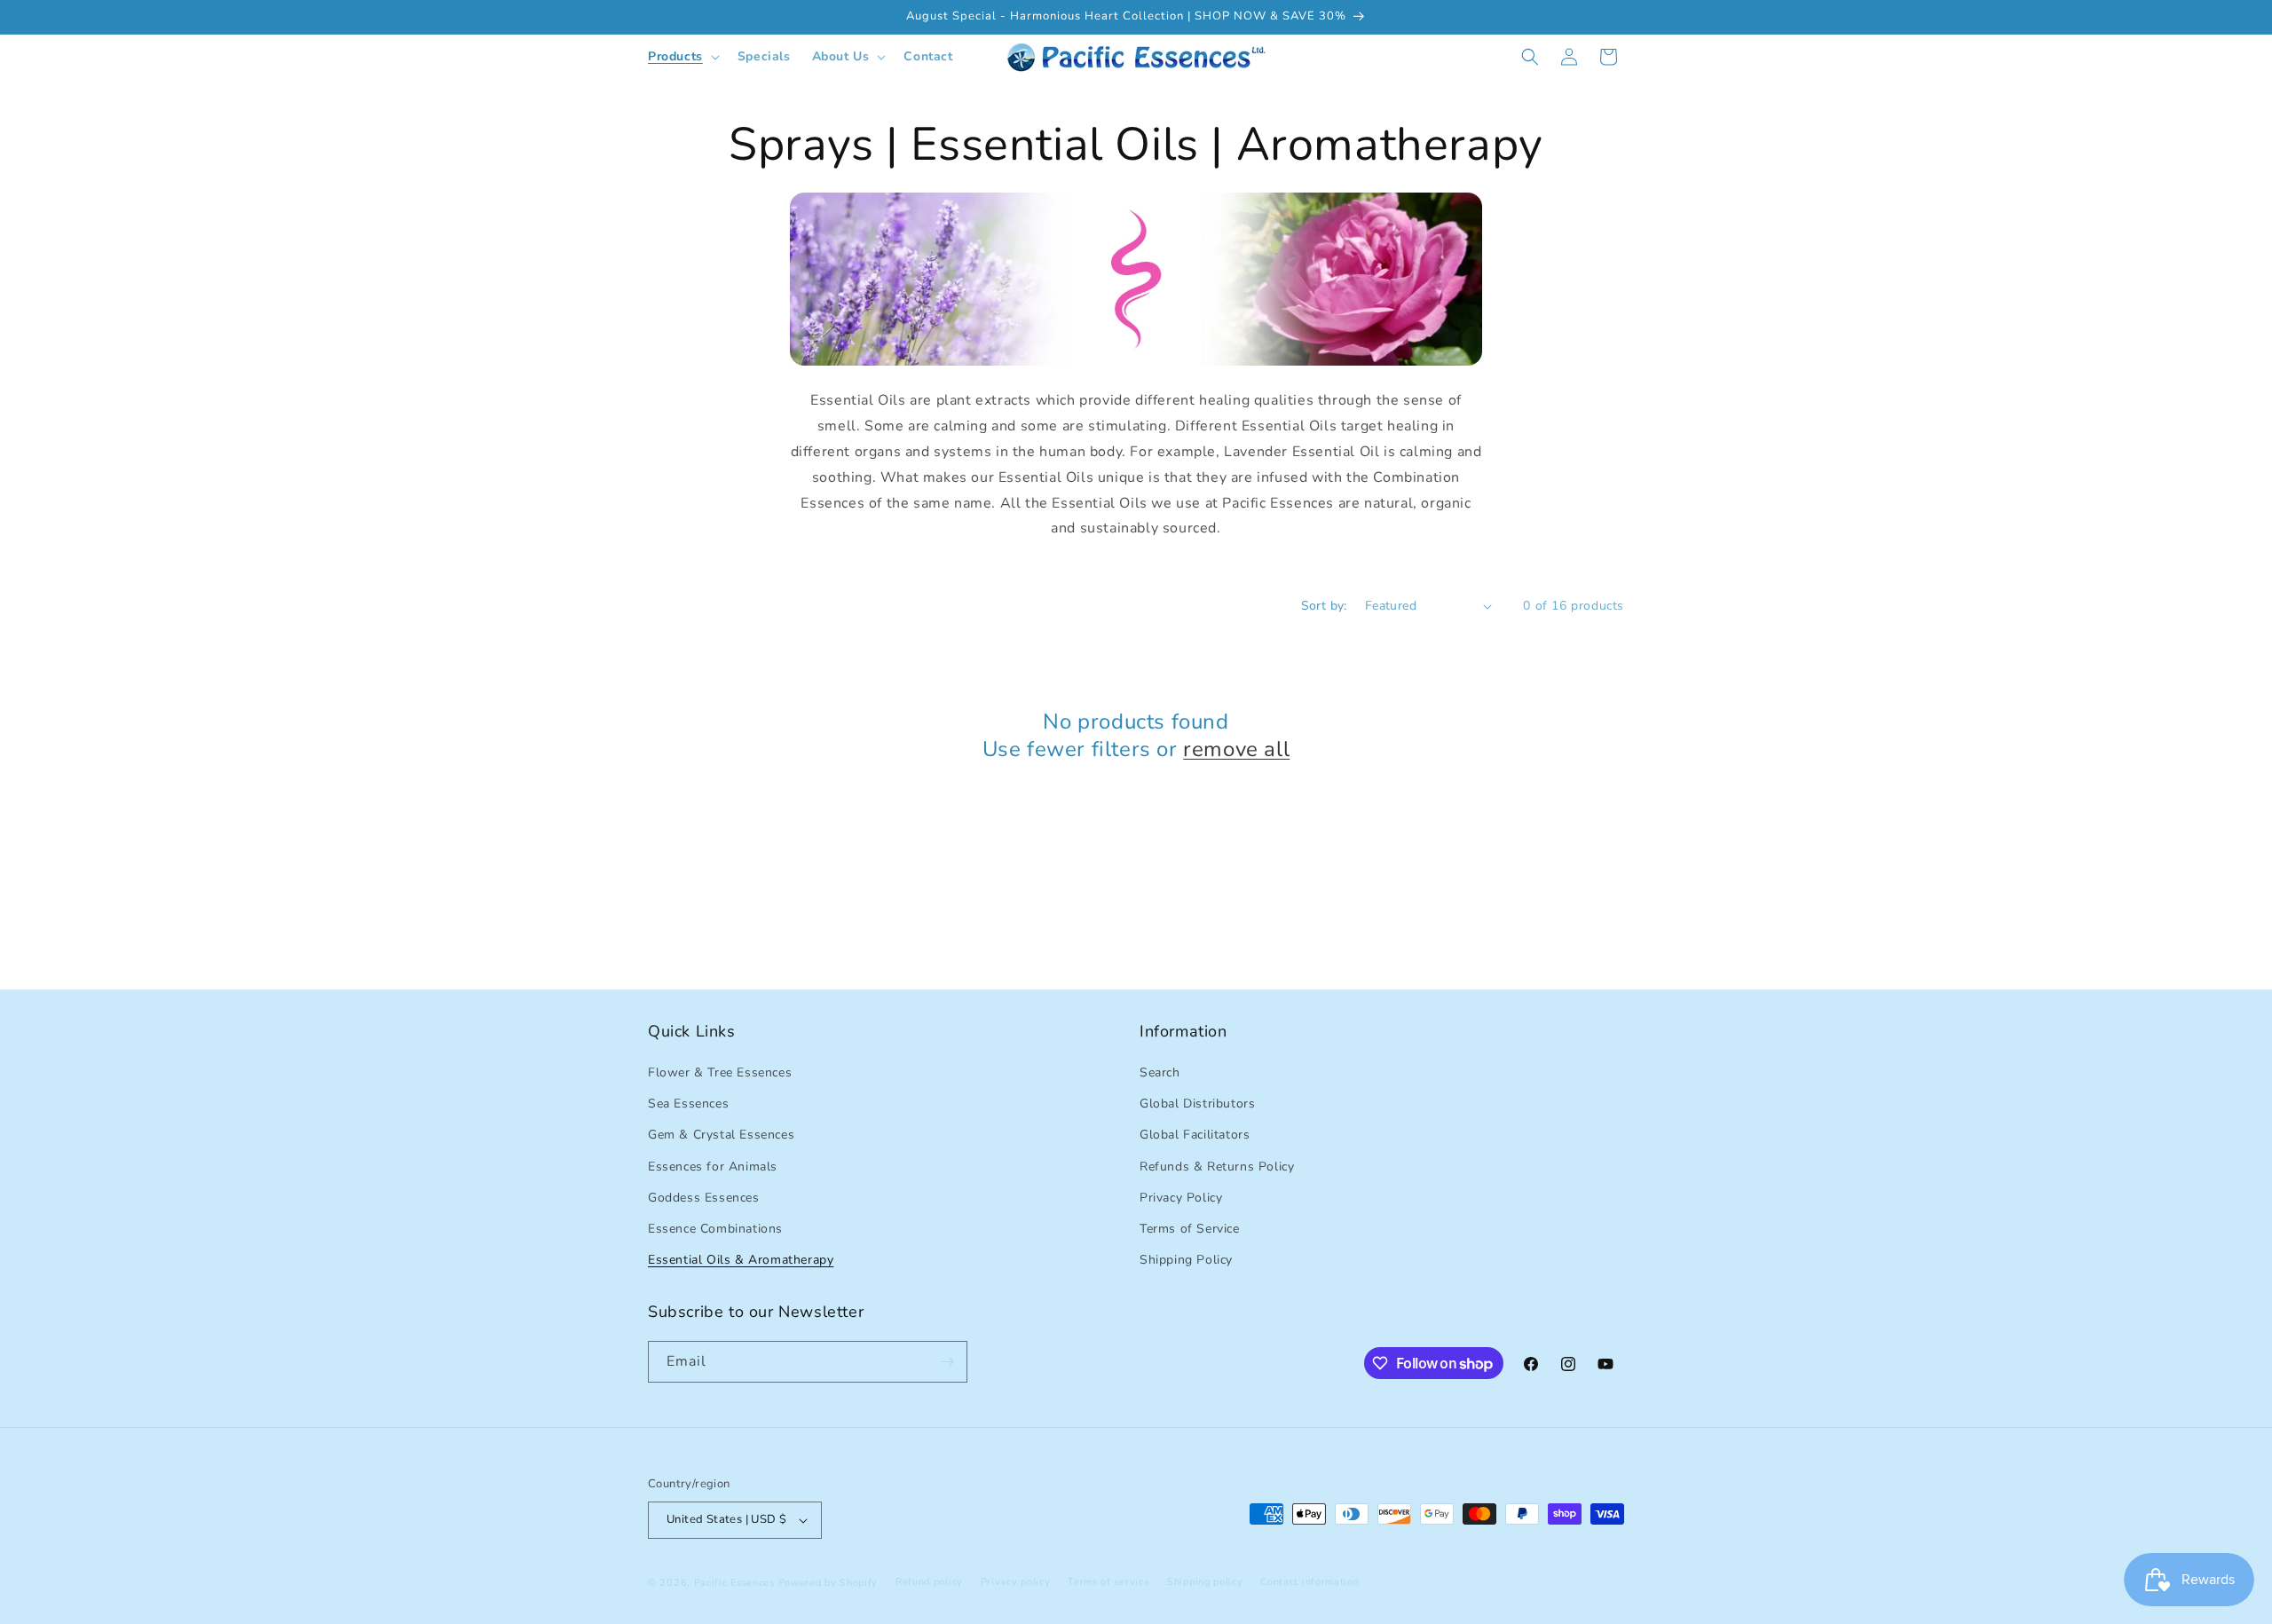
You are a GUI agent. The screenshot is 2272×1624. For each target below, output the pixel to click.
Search (1160, 1072)
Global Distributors (1197, 1104)
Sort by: (1324, 606)
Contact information (1310, 1582)
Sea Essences (688, 1104)
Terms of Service (1190, 1229)
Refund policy (929, 1582)
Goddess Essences (704, 1198)
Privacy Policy (1181, 1198)
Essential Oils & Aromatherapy (741, 1260)
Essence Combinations (715, 1229)
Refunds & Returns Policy (1217, 1167)
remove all (1236, 749)
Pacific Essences (734, 1583)
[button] (682, 57)
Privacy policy (1016, 1582)
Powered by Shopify (828, 1583)
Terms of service (1108, 1582)
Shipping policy (1205, 1582)
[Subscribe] (947, 1362)
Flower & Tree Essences (720, 1072)
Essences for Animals (713, 1167)
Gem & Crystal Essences (721, 1135)
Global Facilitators (1195, 1135)
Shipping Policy (1186, 1260)
